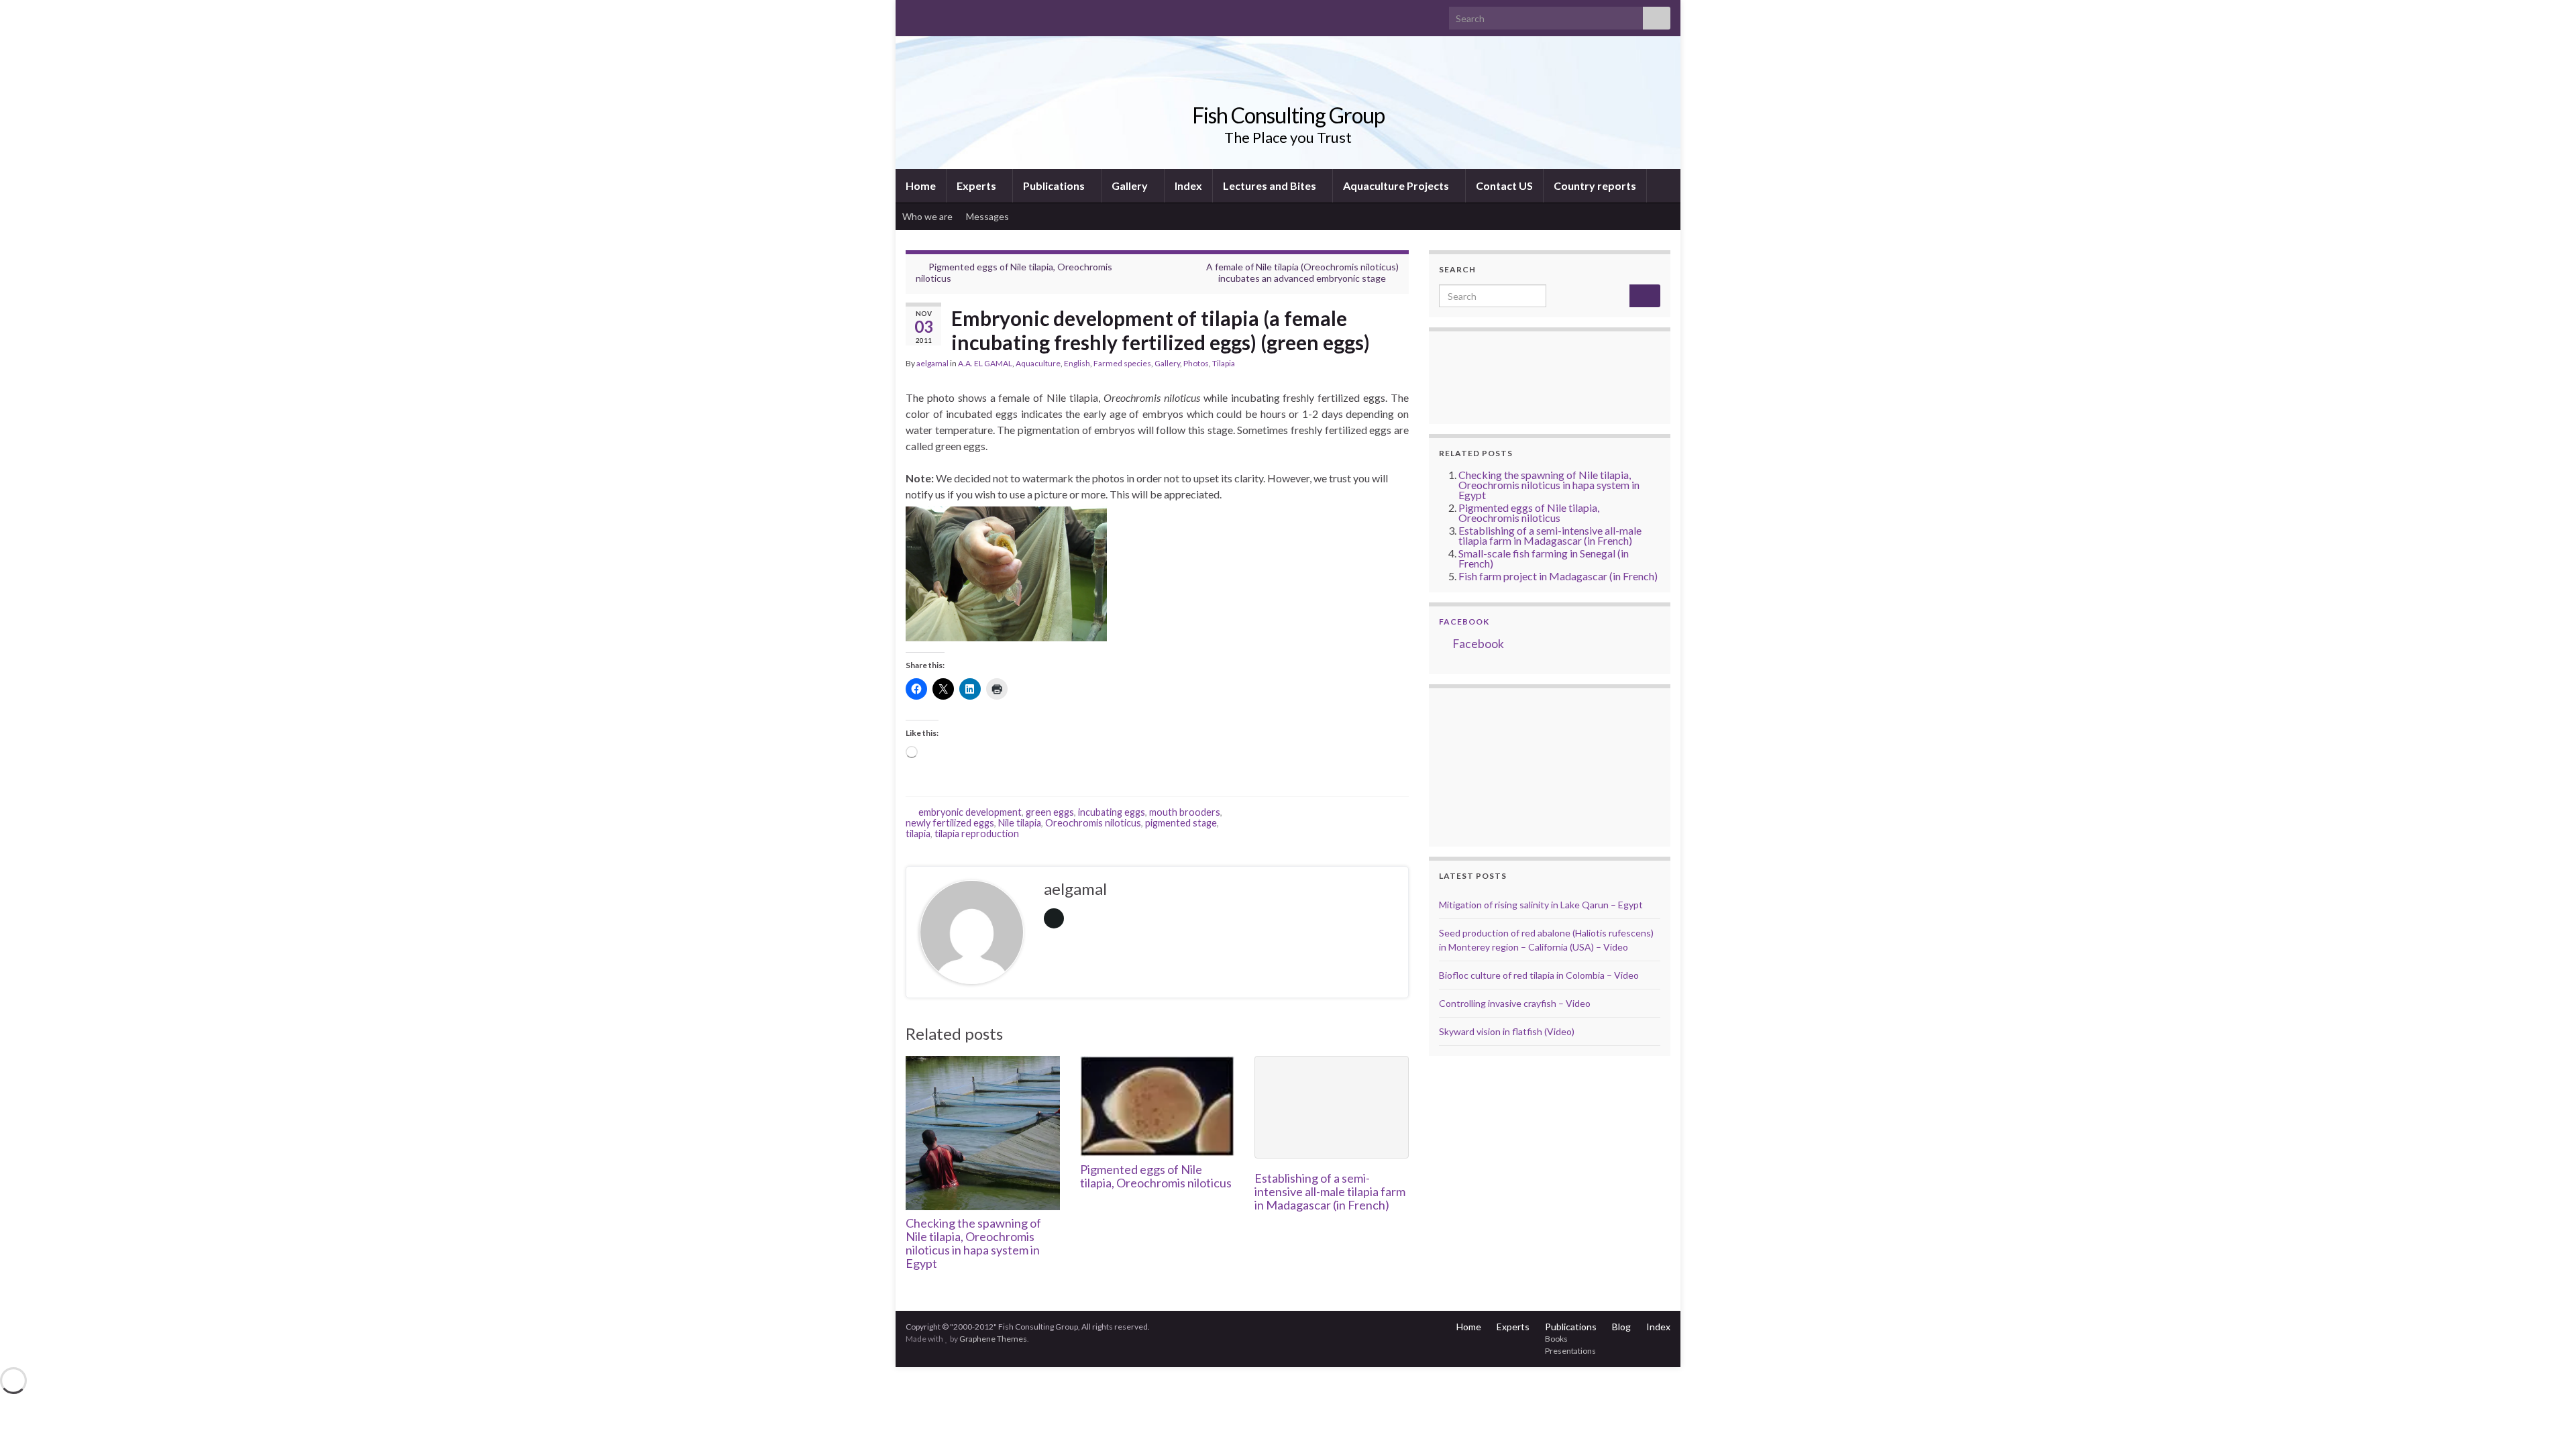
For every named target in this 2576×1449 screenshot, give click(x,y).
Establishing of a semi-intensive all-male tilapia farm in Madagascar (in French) (1330, 1191)
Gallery (1131, 185)
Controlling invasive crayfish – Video (1515, 1003)
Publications (1055, 185)
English (1077, 363)
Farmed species (1122, 363)
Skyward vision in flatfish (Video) (1507, 1031)
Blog (1621, 1327)
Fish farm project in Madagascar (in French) (1558, 576)
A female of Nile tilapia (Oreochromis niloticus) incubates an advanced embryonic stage (1302, 272)
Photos (1196, 363)
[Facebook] (933, 14)
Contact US (1504, 185)
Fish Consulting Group (1288, 115)
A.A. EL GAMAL (985, 363)
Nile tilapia (1020, 823)
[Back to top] (2546, 1419)
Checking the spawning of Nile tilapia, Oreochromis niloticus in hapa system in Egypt (973, 1243)
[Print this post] (1398, 365)
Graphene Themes (993, 1339)
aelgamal (932, 363)
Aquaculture (1038, 363)
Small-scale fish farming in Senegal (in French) (1544, 558)
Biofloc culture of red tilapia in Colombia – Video (1539, 975)
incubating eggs (1112, 812)
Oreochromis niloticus (1093, 823)
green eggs (1050, 812)
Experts (977, 185)
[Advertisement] (1506, 765)
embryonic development (970, 812)
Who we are (927, 216)
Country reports (1595, 185)
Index (1188, 185)
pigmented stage (1181, 823)
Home (921, 185)
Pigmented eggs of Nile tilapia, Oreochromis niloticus (1156, 1176)
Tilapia (1224, 363)
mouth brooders (1185, 812)
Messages (988, 216)
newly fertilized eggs (950, 823)
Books (1556, 1339)
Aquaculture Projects (1397, 185)
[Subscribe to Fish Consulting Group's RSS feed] (912, 14)
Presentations (1570, 1351)
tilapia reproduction (977, 834)
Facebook (1464, 622)
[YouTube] (955, 14)
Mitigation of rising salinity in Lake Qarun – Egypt (1541, 905)
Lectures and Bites (1271, 185)
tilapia (918, 834)
